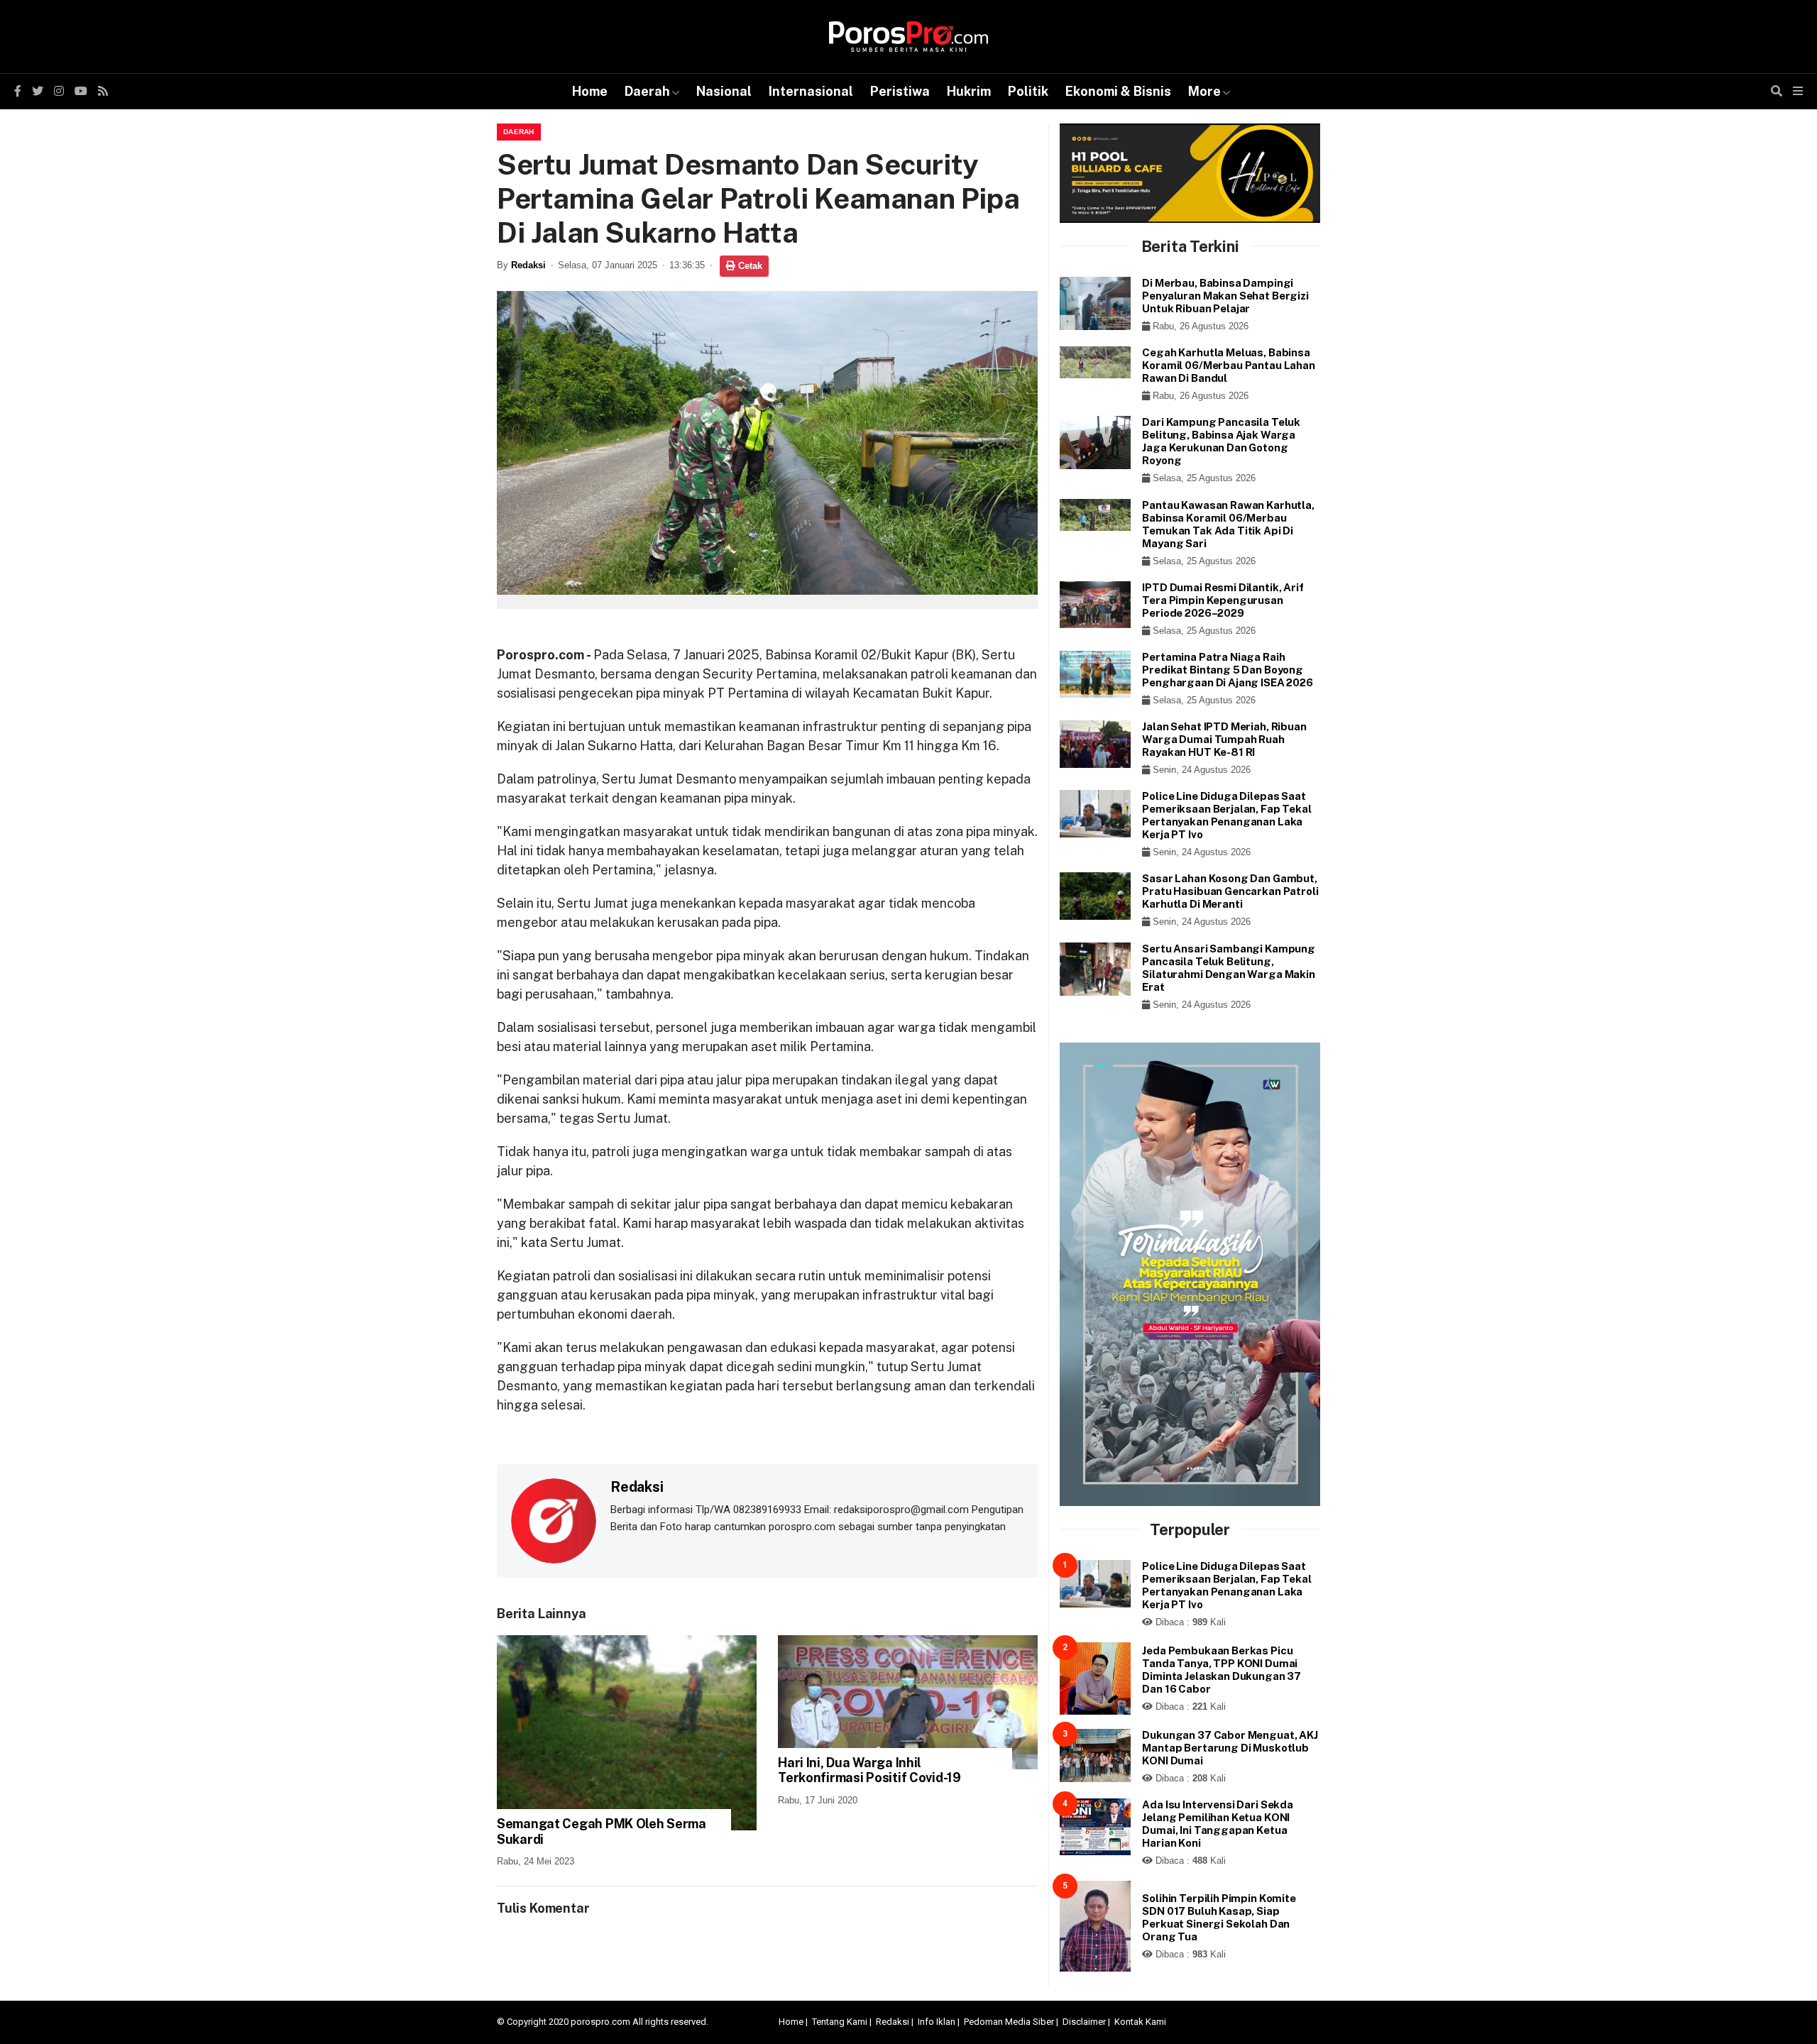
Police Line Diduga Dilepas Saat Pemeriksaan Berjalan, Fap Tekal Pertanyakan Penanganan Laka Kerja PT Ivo (1226, 815)
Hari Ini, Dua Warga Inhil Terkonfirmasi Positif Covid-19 (869, 1770)
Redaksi (528, 265)
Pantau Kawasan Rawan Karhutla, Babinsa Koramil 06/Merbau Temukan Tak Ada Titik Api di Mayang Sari (1228, 524)
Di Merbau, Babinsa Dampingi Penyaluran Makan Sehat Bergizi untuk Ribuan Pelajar (1225, 296)
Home (590, 91)
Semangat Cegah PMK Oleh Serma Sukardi (602, 1831)
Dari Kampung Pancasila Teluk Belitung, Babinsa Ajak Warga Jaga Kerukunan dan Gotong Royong (1221, 441)
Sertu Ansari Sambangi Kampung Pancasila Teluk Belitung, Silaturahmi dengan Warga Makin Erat (1229, 968)
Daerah (647, 91)
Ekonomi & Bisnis (1118, 91)
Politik (1028, 91)
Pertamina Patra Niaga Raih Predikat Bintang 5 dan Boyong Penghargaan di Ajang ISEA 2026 (1228, 670)
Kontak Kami (1140, 2022)
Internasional (811, 91)
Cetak (749, 266)
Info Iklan (937, 2022)
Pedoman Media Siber (1009, 2022)
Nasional (724, 91)
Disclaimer (1084, 2022)
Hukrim (969, 91)
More (1204, 91)
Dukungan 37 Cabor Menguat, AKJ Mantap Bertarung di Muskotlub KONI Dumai (1230, 1748)
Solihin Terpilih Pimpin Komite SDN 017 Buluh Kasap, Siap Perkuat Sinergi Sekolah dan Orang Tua (1219, 1917)
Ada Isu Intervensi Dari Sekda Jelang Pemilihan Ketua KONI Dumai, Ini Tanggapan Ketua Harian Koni (1218, 1824)
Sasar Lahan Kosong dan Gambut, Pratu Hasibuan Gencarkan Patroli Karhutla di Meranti (1230, 891)
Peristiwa (900, 91)
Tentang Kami (840, 2022)
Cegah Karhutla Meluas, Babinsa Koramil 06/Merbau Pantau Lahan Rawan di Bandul (1229, 365)
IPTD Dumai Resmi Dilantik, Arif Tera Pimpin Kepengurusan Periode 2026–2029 (1223, 600)
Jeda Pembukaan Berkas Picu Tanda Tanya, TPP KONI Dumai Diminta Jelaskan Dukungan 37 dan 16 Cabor (1222, 1670)
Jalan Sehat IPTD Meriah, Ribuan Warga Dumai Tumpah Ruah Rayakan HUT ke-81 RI (1224, 739)
